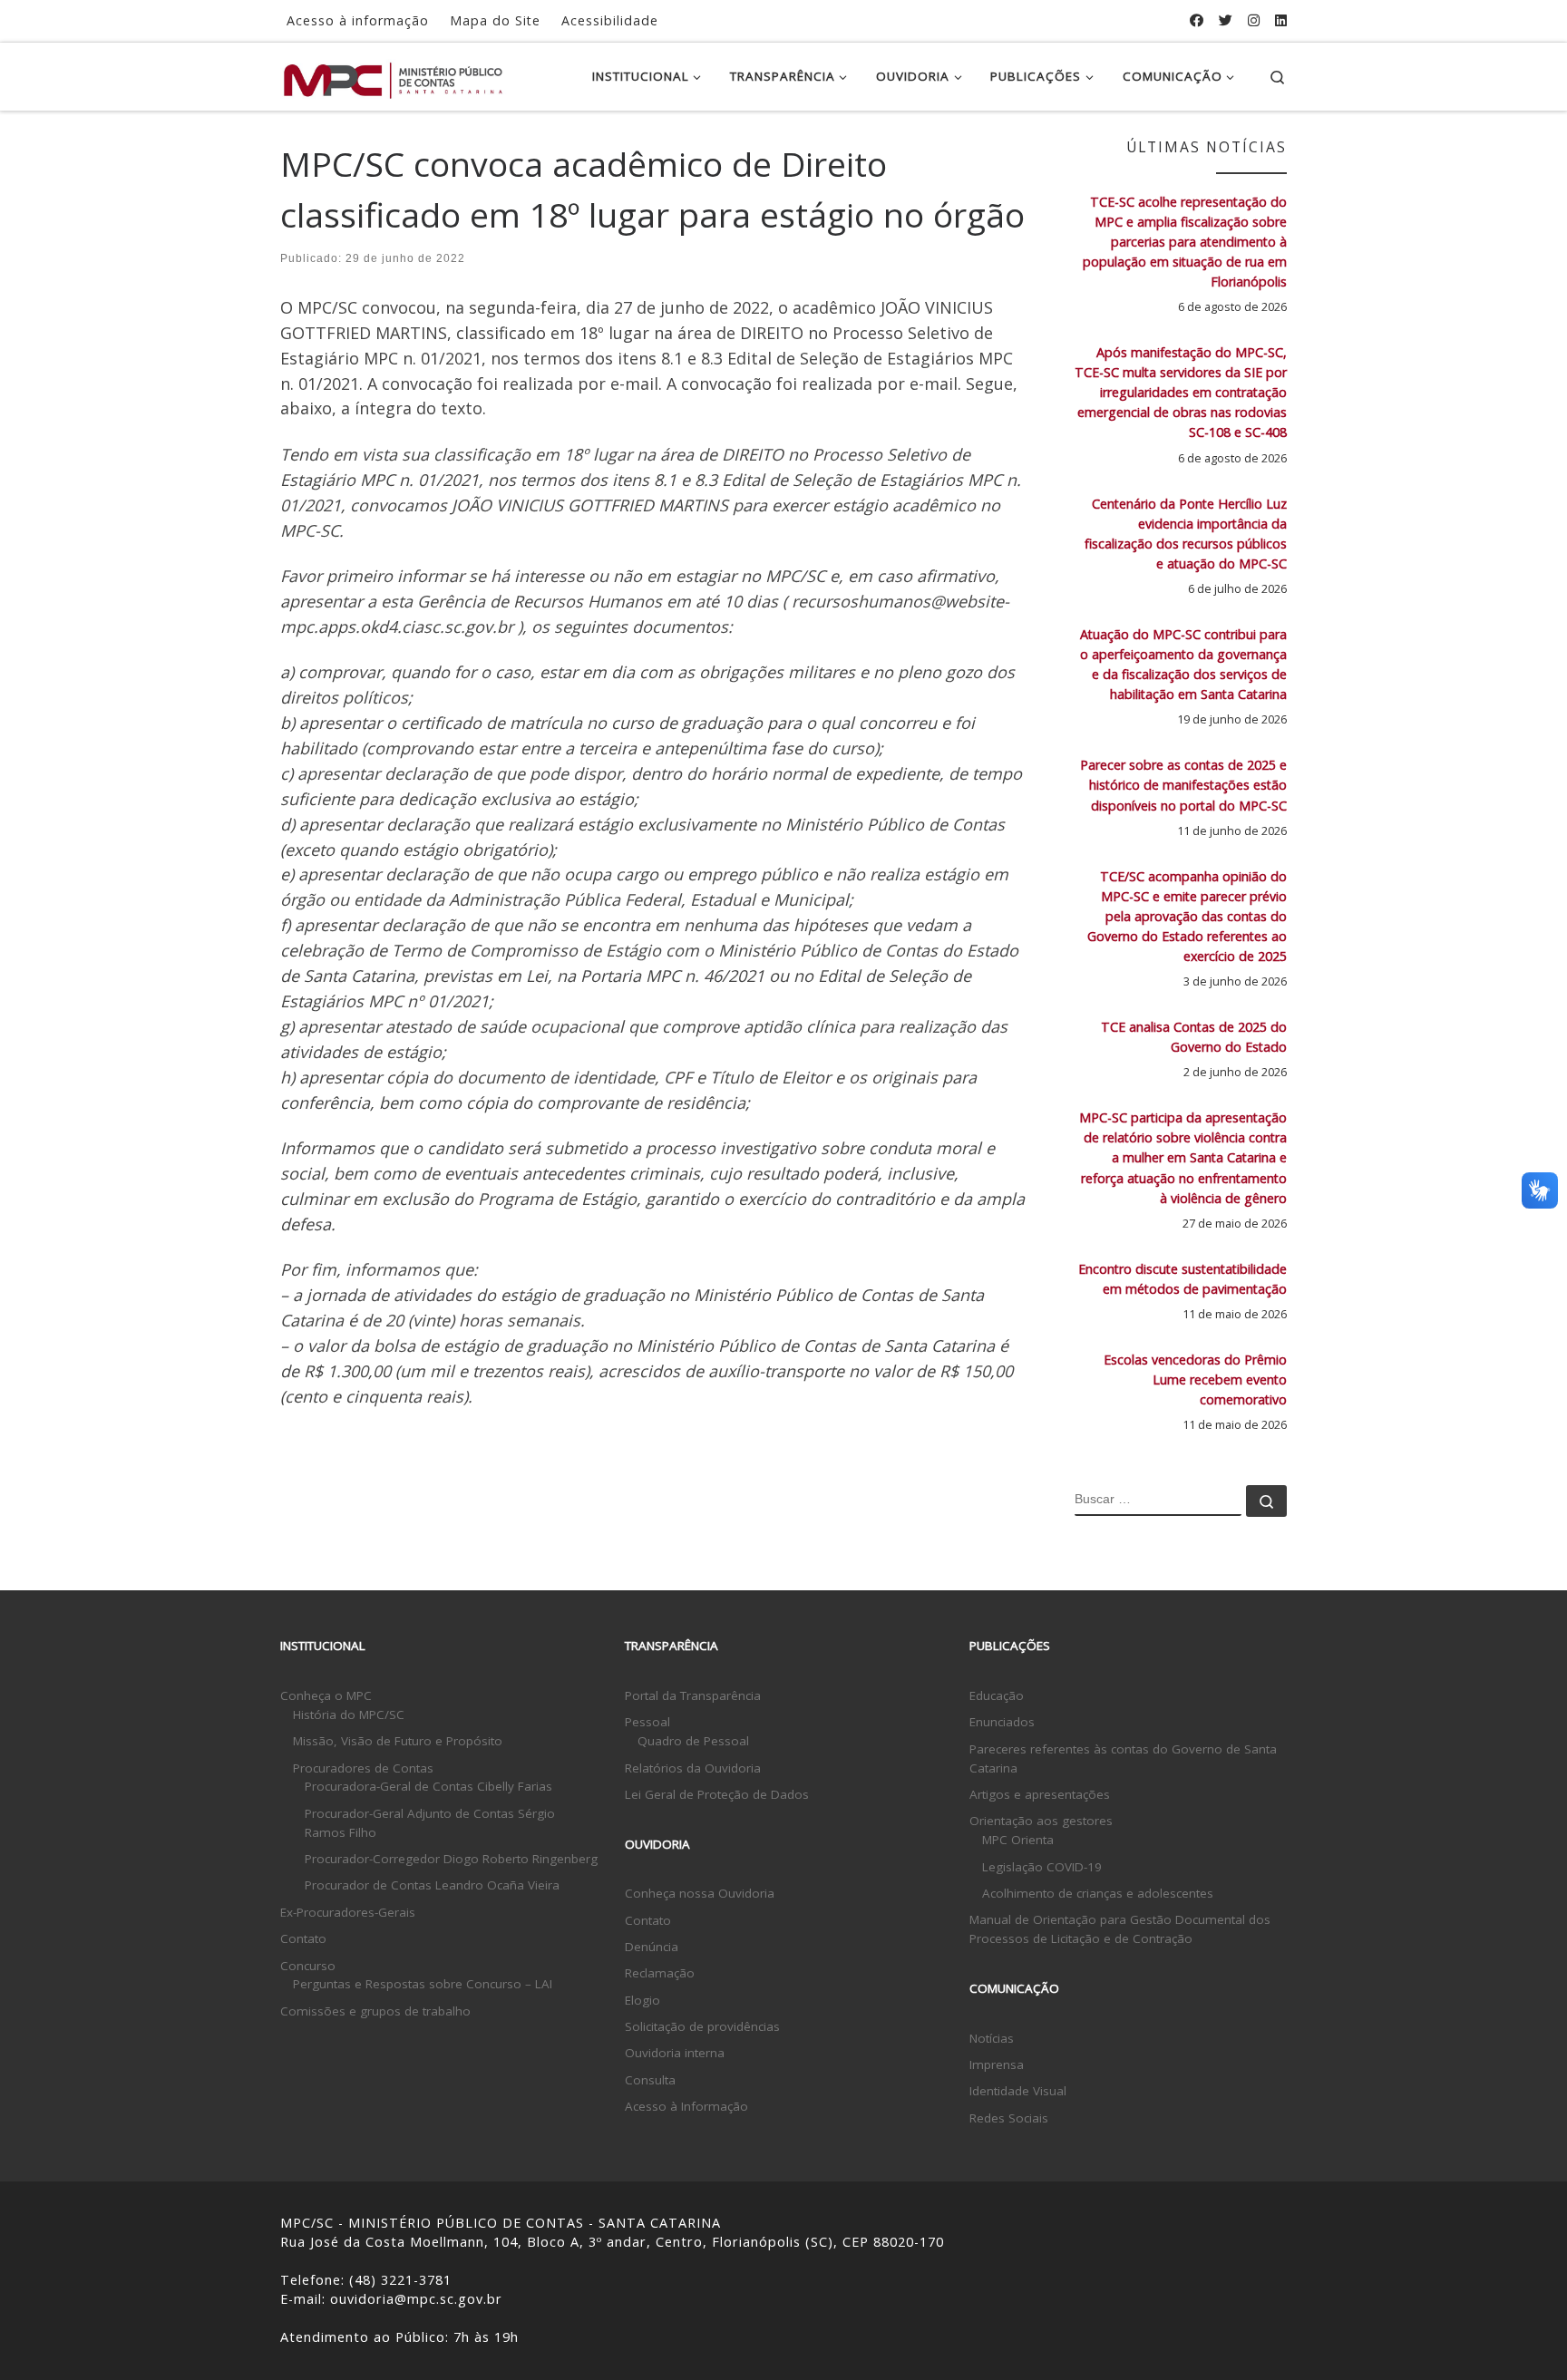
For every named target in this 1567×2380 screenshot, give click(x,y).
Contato (303, 1938)
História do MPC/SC (349, 1715)
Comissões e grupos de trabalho (375, 2011)
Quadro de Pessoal (693, 1741)
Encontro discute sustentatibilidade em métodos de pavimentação (1183, 1279)
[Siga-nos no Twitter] (1226, 20)
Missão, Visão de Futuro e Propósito (398, 1741)
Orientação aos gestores (1041, 1821)
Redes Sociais (1009, 2118)
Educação (997, 1695)
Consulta (650, 2080)
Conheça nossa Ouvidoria (700, 1893)
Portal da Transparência (693, 1695)
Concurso (308, 1966)
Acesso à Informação (686, 2106)
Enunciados (1002, 1722)
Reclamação (660, 1973)
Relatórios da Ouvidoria (693, 1768)
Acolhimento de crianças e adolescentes (1098, 1893)
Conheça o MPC (326, 1695)
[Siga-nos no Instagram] (1254, 20)
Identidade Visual (1018, 2091)
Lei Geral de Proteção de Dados (717, 1794)
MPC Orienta (1018, 1840)
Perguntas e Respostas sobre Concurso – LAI (423, 1984)
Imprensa (997, 2064)
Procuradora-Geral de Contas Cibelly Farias (428, 1786)
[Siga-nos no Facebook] (1197, 20)
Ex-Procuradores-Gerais (348, 1912)
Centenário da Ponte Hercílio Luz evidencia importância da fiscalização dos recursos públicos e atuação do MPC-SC (1186, 534)
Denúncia (652, 1947)
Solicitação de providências (702, 2026)
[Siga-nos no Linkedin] (1281, 20)
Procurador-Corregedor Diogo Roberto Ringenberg (451, 1859)
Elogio (642, 2000)
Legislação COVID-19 (1042, 1867)
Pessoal (647, 1722)
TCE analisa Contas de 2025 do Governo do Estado (1194, 1037)
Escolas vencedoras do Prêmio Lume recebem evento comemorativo (1195, 1379)
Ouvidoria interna (675, 2053)
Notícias (992, 2038)
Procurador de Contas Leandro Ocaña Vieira (432, 1885)
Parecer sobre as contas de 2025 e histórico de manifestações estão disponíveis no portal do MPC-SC (1183, 785)
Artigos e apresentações (1040, 1794)
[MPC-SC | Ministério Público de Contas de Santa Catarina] (394, 76)
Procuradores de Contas (363, 1768)
